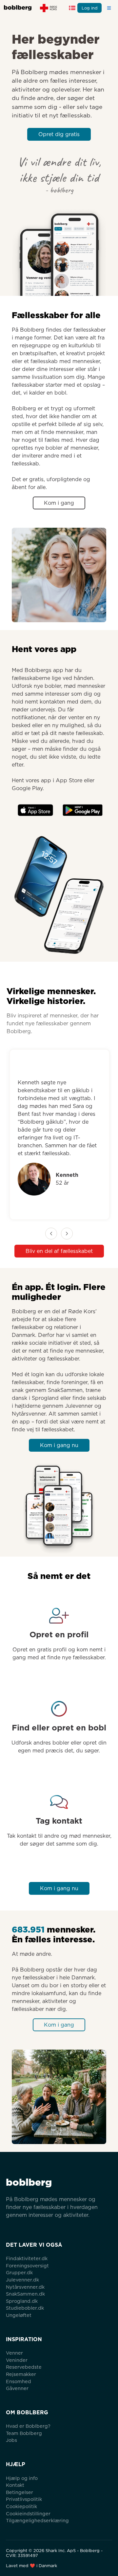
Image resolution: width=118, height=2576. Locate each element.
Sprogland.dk (22, 2301)
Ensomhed (19, 2381)
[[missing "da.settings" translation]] (72, 8)
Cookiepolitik (21, 2506)
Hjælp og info (22, 2478)
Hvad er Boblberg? (28, 2426)
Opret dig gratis (59, 134)
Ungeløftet (19, 2315)
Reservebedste (24, 2367)
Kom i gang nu (59, 1445)
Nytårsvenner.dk (25, 2287)
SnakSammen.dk (25, 2294)
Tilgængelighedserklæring (37, 2520)
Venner (14, 2353)
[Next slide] (67, 1234)
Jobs (11, 2440)
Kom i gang (59, 503)
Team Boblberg (24, 2433)
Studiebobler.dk (25, 2308)
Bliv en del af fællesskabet (59, 1251)
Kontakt (15, 2485)
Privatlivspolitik (24, 2499)
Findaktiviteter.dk (27, 2258)
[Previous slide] (51, 1234)
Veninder (17, 2360)
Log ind (90, 8)
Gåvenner (17, 2388)
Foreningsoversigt (27, 2266)
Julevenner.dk (22, 2280)
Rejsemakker (21, 2374)
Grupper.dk (19, 2272)
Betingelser (20, 2492)
